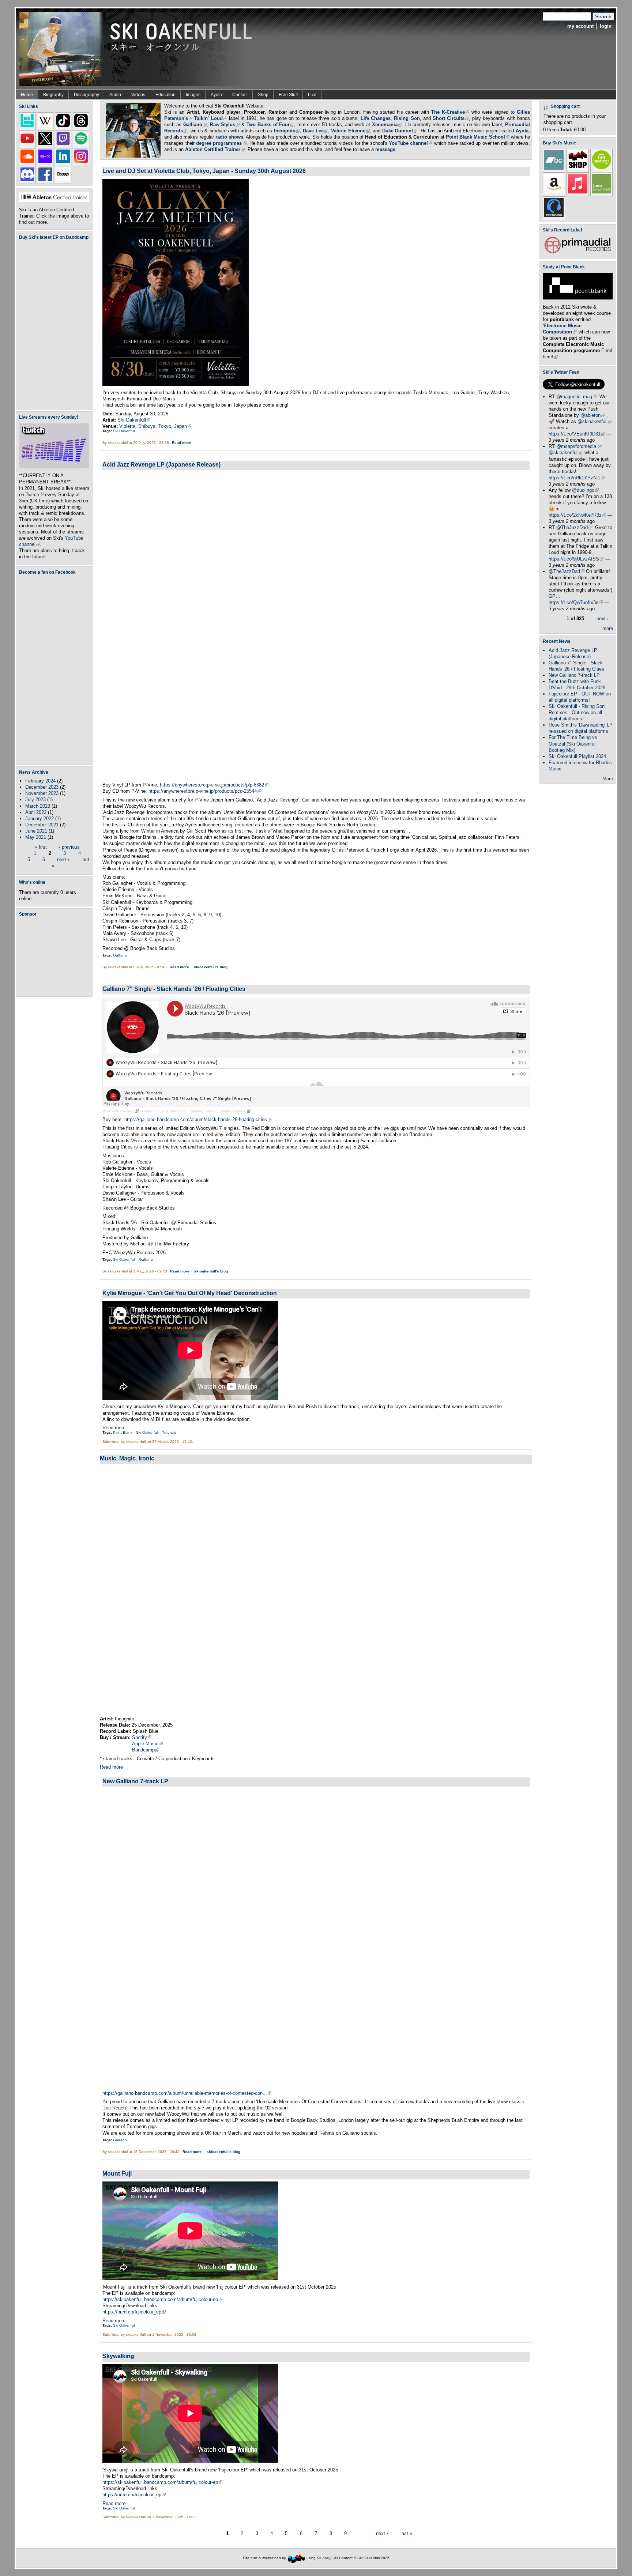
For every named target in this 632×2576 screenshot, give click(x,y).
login (606, 26)
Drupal (324, 2558)
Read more (182, 443)
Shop (263, 95)
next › (63, 859)
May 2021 (36, 837)
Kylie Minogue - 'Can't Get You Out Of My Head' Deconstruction (190, 1293)
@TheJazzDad (574, 527)
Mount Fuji (117, 2173)
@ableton (593, 415)
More (608, 779)
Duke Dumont (400, 131)
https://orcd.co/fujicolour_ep (134, 2312)
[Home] (138, 48)
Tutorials (169, 1432)
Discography (86, 95)
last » (406, 2533)
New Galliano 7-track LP (135, 1781)
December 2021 (42, 825)
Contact (240, 95)
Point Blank (123, 1432)
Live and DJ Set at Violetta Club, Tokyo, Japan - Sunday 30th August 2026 (204, 171)
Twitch (35, 495)
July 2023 (35, 799)
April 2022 (36, 812)
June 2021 (36, 831)
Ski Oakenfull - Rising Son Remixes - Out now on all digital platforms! (577, 712)
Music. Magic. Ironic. (128, 1458)
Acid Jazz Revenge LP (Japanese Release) (161, 464)
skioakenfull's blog (211, 967)
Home (27, 95)
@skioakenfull (595, 421)
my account (580, 26)
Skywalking (118, 2356)
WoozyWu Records (121, 1111)
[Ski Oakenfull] (296, 2558)
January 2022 (39, 819)
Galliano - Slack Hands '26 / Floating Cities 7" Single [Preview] (196, 1111)
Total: (566, 130)
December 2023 (42, 787)
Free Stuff (288, 95)
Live (312, 95)
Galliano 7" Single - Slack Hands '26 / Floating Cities (174, 989)
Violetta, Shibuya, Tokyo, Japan (155, 426)
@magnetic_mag (576, 397)
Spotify (142, 1737)
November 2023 (42, 793)
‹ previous (69, 847)
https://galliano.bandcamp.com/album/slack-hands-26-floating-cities (198, 1119)
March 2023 (38, 806)
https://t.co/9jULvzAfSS (576, 559)
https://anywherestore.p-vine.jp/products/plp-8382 (214, 785)
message (385, 149)
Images (193, 95)
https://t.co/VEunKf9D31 (577, 434)
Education (165, 95)
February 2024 (40, 781)
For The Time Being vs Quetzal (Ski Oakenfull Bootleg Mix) (573, 744)
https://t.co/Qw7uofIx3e (576, 602)
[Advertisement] (56, 956)
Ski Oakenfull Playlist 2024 (577, 756)
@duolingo (585, 490)
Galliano (120, 955)
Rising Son (407, 118)
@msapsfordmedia (578, 446)
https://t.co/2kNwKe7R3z (577, 515)
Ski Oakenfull (134, 420)
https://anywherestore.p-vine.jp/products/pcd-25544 (205, 791)
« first (41, 847)
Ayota (216, 95)
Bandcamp (146, 1750)
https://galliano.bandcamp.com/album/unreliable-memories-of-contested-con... (187, 2093)
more (608, 628)
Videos (138, 95)
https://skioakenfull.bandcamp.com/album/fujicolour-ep (162, 2299)
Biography (53, 95)
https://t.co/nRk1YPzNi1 (577, 478)
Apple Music (147, 1744)
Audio (115, 95)
